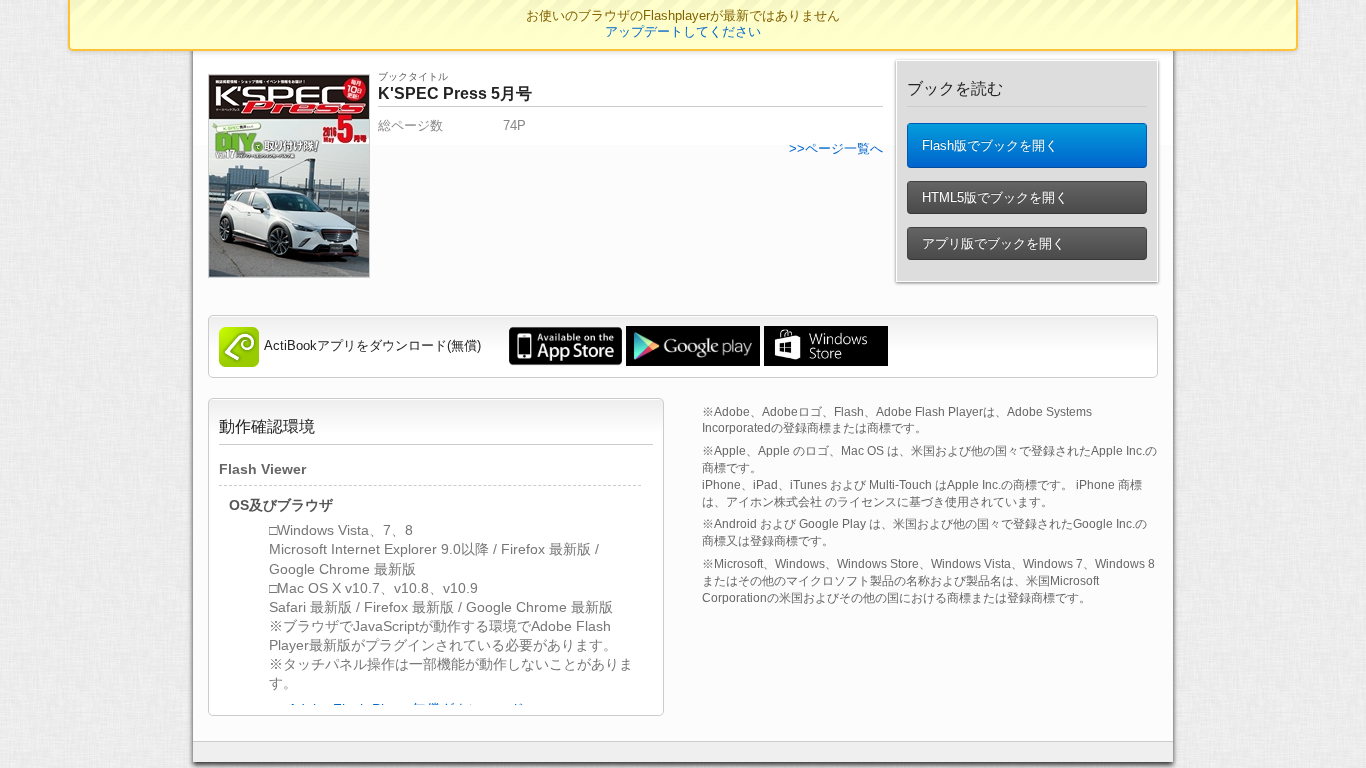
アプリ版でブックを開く (991, 243)
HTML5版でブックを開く (993, 197)
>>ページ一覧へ (836, 148)
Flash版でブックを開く (988, 145)
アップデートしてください (683, 31)
